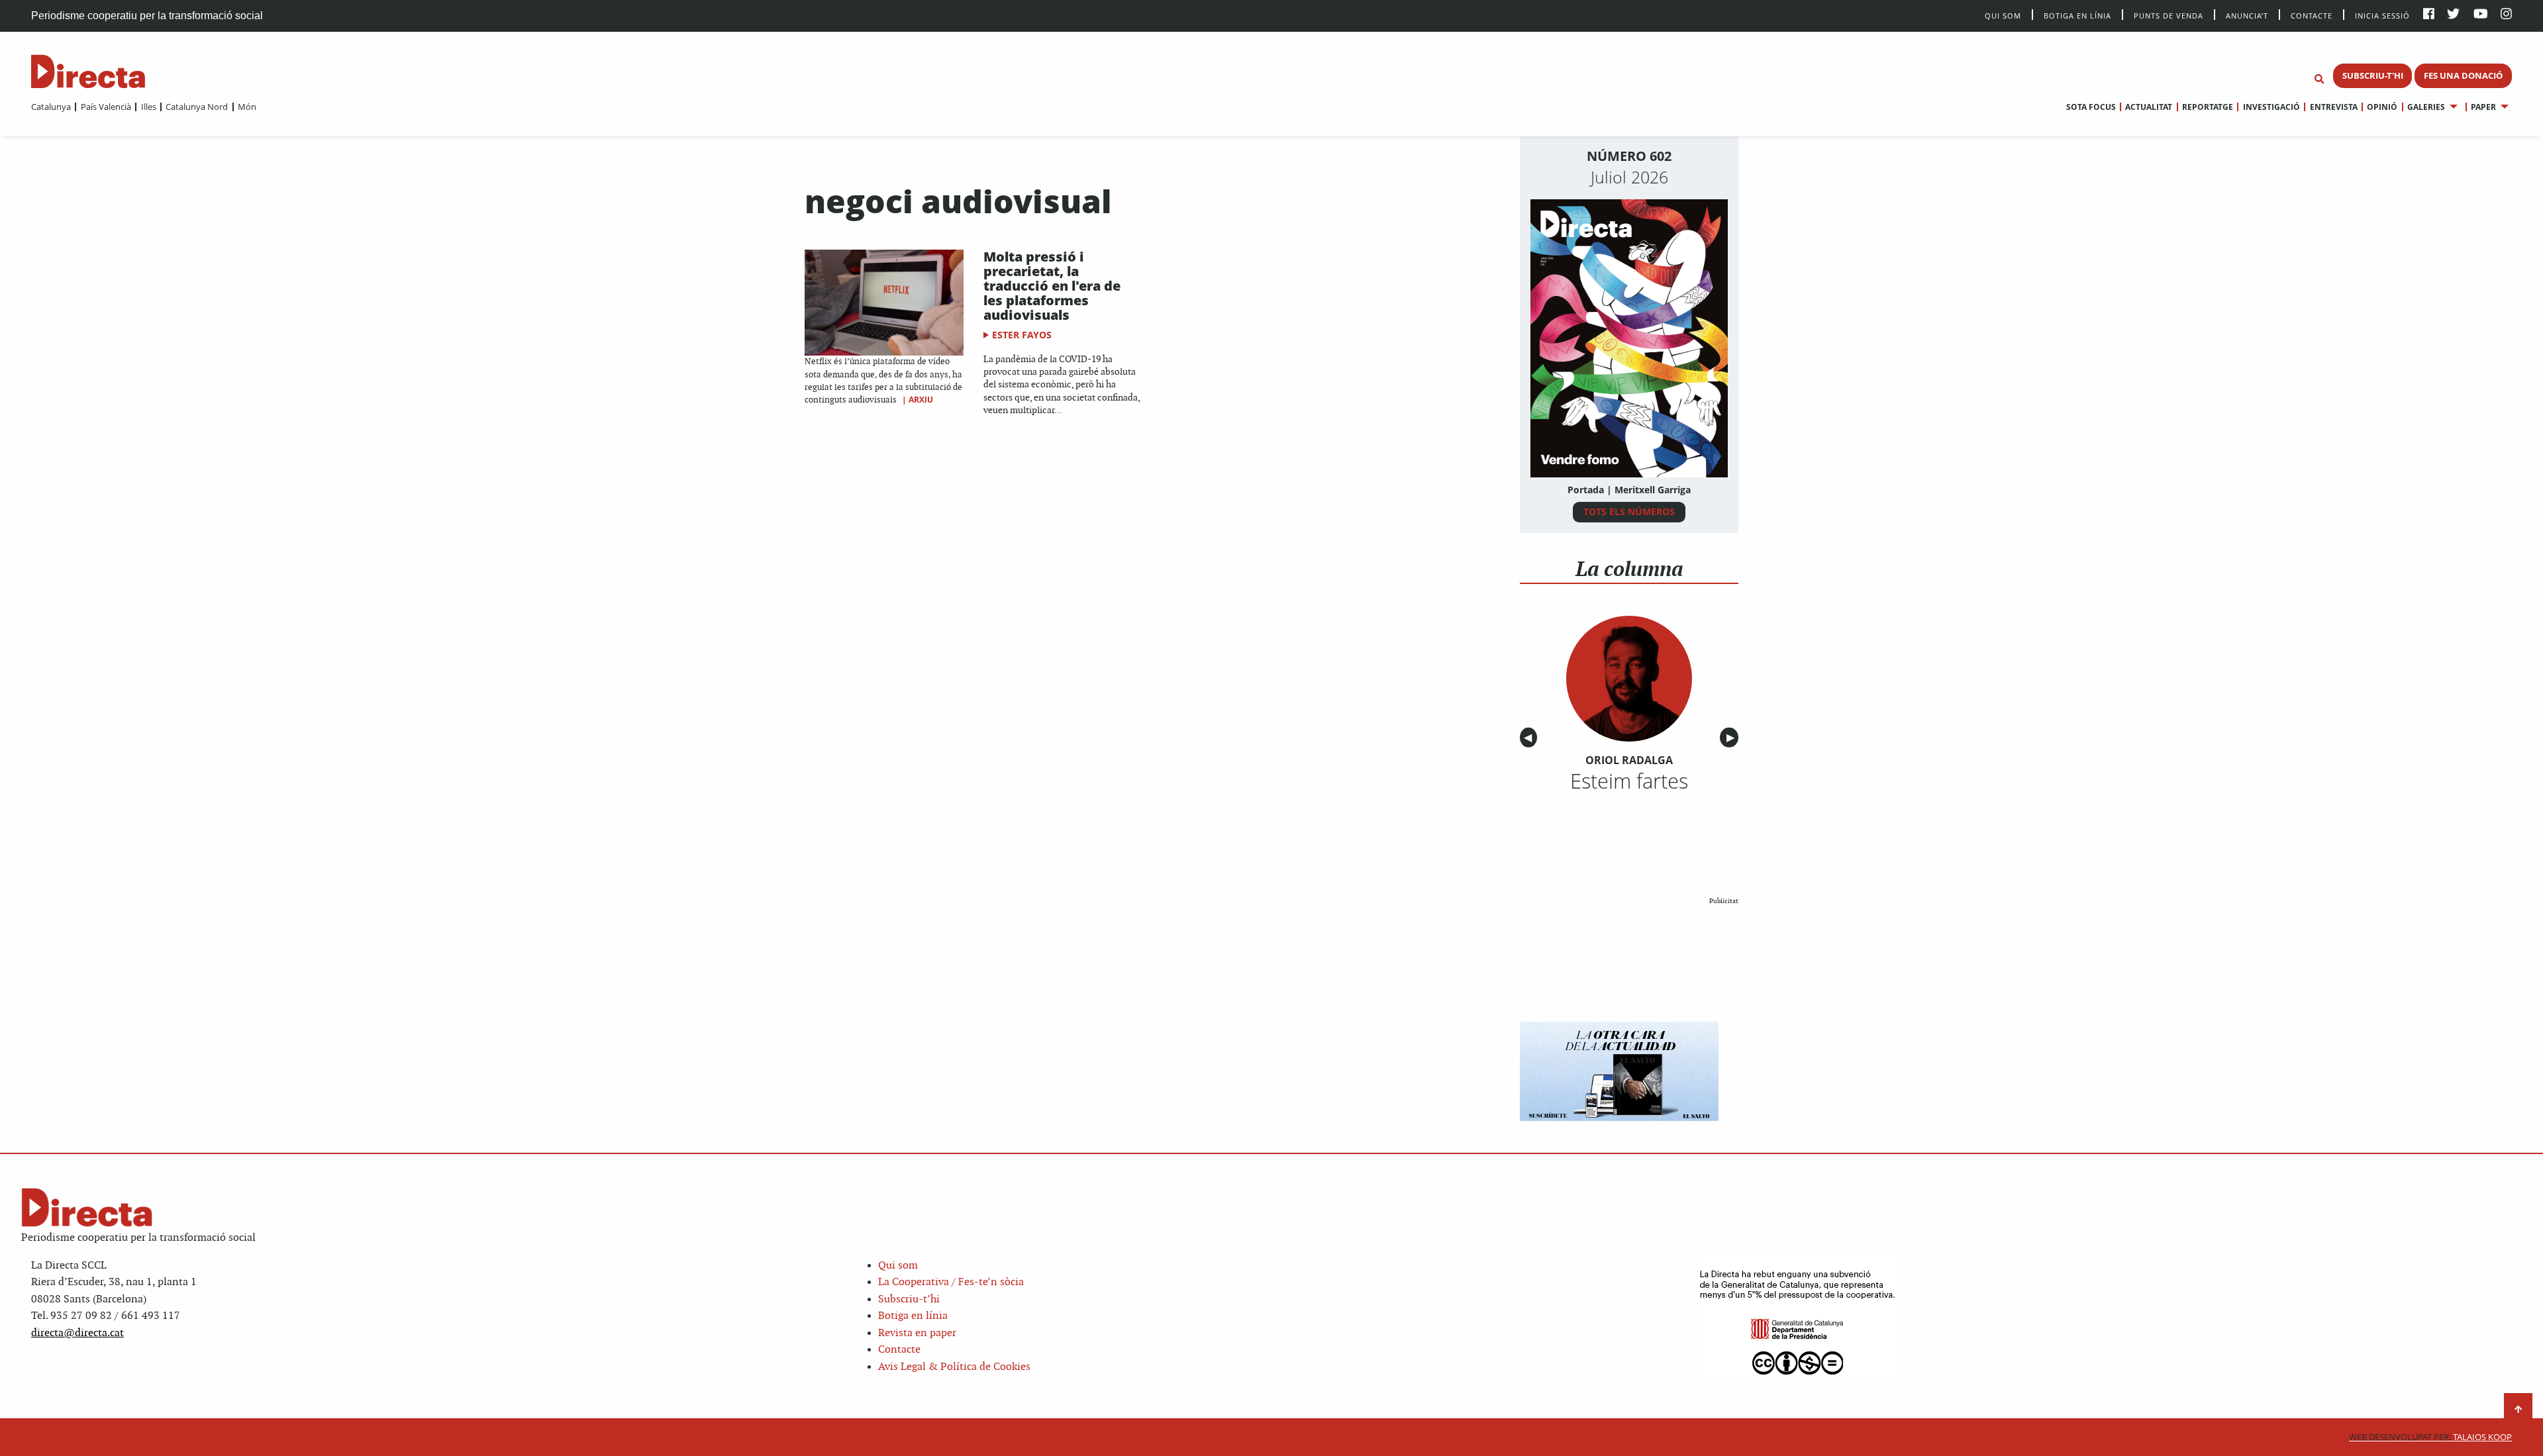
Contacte (2312, 15)
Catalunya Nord (197, 107)
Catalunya (51, 107)
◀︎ (1530, 738)
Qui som (898, 1266)
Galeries (2426, 107)
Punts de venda (2169, 15)
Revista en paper (917, 1333)
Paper (2483, 107)
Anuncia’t (2247, 15)
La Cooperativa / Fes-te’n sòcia (951, 1282)
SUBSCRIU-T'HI (2373, 75)
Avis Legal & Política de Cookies (954, 1367)
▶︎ (1732, 738)
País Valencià (106, 107)
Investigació (2271, 107)
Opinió (2382, 107)
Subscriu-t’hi (909, 1299)
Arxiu (921, 400)
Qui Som (2003, 16)
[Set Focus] (2319, 79)
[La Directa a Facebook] (2429, 15)
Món (247, 107)
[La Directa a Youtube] (2481, 15)
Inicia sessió (2382, 15)
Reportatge (2208, 107)
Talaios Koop (2430, 1437)
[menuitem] (51, 107)
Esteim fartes (1629, 781)
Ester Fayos (1022, 335)
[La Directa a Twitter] (2453, 15)
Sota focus (2091, 107)
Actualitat (2149, 107)
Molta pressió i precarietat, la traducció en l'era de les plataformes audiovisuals (1052, 286)
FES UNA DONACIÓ (2463, 75)
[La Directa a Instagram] (2506, 15)
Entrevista (2333, 107)
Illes (148, 107)
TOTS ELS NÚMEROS (1629, 511)
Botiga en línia (2077, 15)
